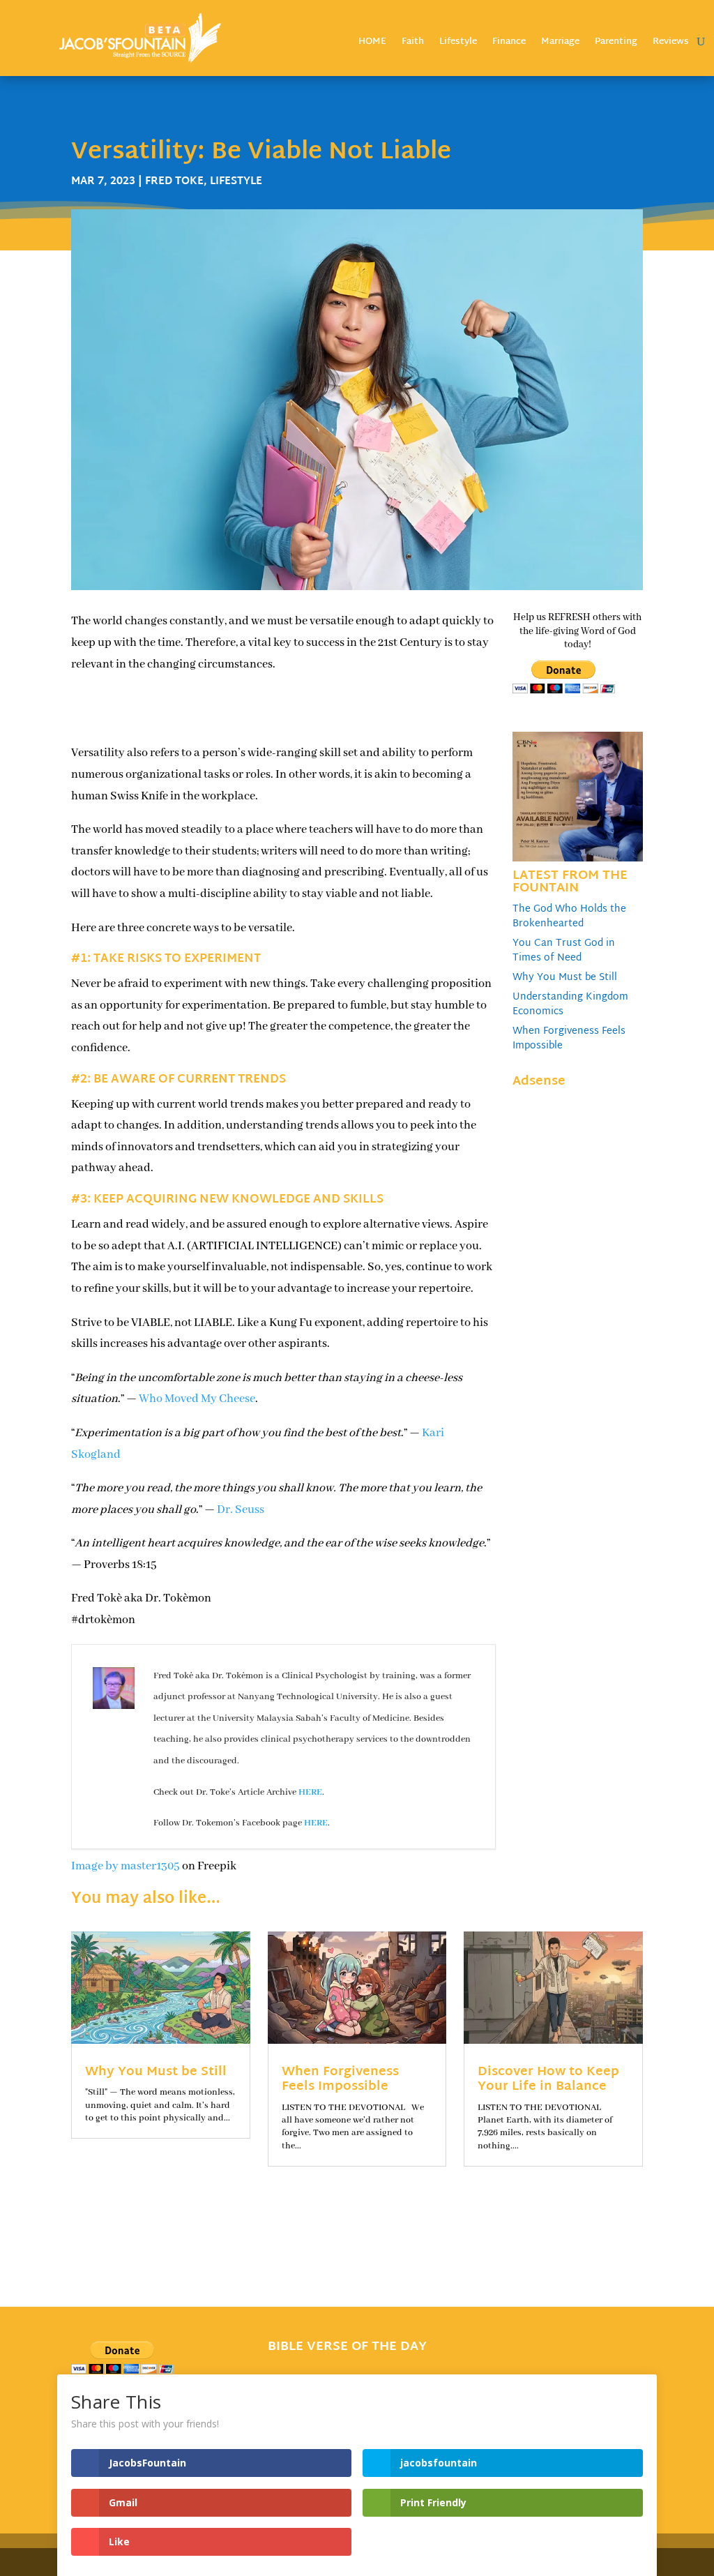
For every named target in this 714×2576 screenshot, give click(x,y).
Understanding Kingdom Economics (570, 1004)
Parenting (616, 44)
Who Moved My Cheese (197, 1399)
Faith (413, 44)
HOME (372, 44)
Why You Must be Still (565, 978)
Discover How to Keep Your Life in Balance (548, 2080)
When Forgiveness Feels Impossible (569, 1039)
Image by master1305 (126, 1866)
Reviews (671, 44)
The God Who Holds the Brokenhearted (569, 917)
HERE (310, 1792)
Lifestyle (458, 44)
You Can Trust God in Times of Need (564, 951)
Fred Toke (174, 182)
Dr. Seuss (241, 1510)
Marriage (560, 44)
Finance (509, 44)
